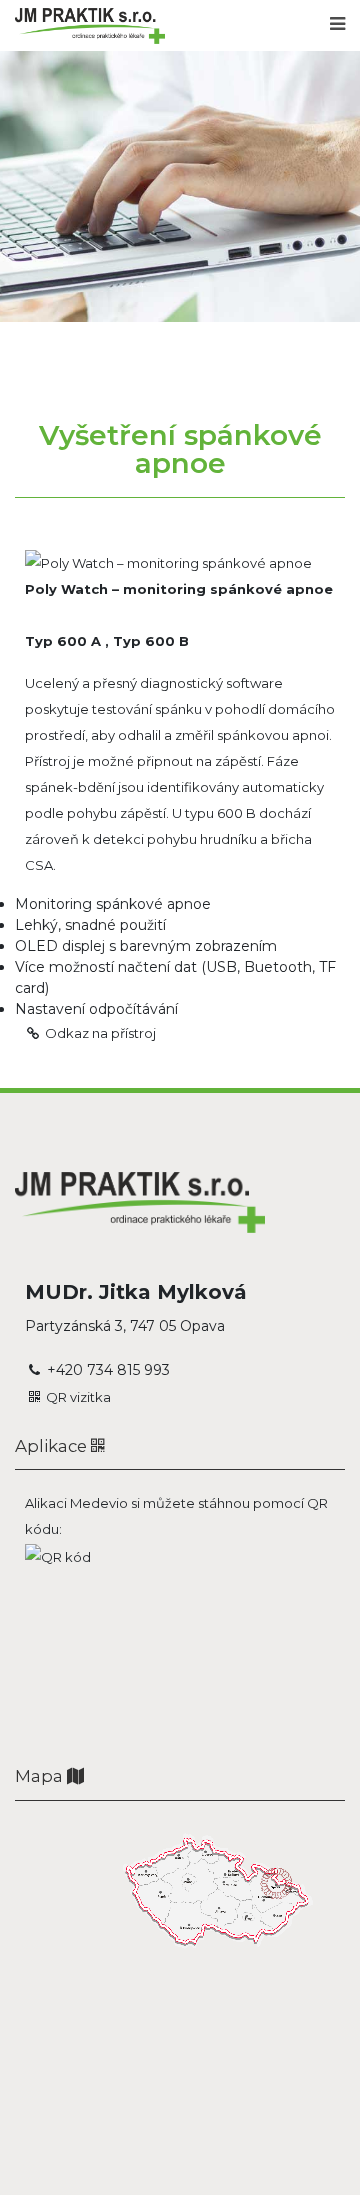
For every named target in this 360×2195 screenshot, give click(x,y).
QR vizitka (78, 1397)
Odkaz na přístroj (100, 1033)
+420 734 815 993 (108, 1370)
